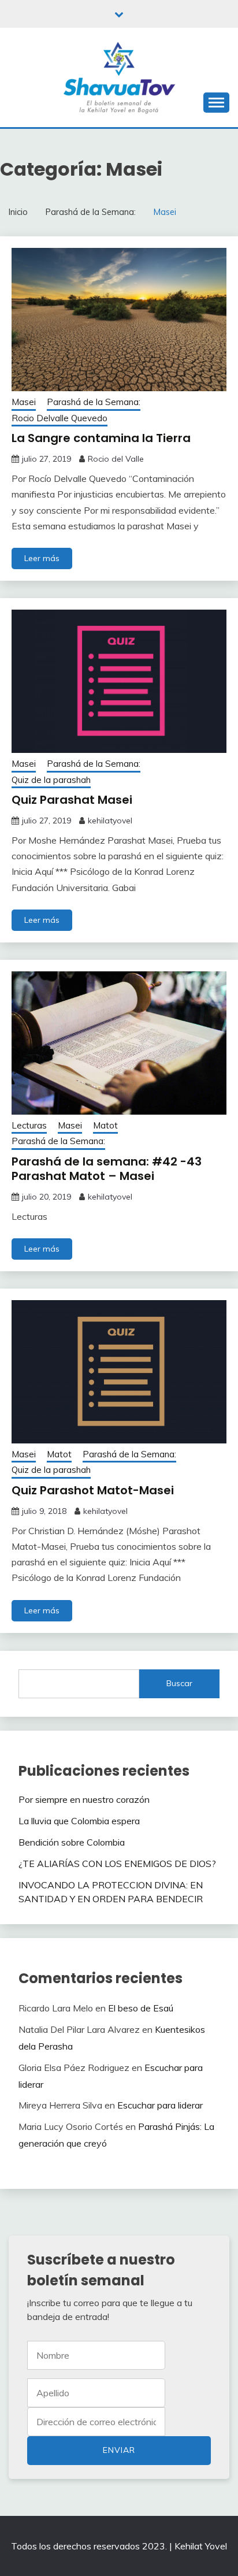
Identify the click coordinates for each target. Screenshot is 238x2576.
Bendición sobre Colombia (72, 1842)
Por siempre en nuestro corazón (85, 1799)
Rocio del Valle (116, 459)
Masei (24, 402)
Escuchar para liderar (160, 2105)
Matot (105, 1125)
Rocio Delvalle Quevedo (59, 418)
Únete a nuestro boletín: (96, 2422)
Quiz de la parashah (51, 780)
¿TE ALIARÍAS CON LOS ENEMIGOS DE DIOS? (117, 1864)
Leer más (42, 558)
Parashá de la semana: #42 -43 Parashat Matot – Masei (107, 1169)
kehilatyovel (110, 821)
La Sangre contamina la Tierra (101, 438)
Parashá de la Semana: (94, 402)
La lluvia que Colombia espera (79, 1821)
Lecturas (29, 1125)
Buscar (179, 1683)
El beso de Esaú (141, 2008)
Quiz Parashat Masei (72, 800)
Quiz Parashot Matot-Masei (93, 1490)
